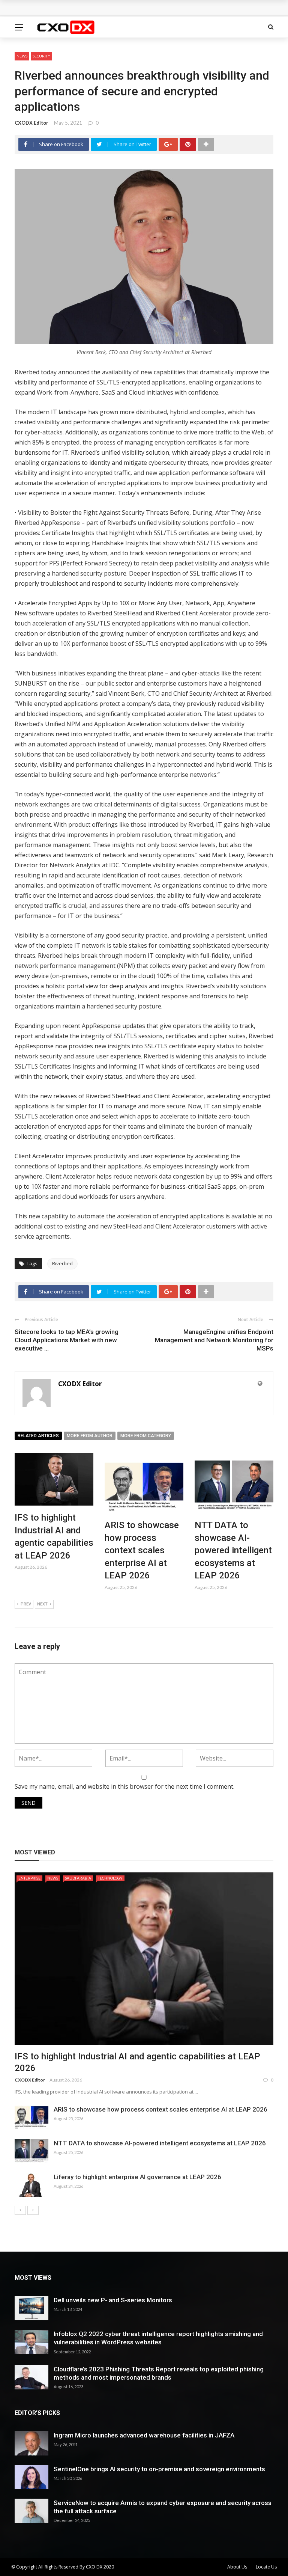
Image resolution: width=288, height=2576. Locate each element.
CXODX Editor (31, 123)
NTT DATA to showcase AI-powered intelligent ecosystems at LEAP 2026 (233, 1550)
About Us (237, 2567)
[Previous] (20, 2210)
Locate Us (266, 2567)
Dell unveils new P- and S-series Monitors (113, 2300)
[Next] (33, 2210)
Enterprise (29, 1878)
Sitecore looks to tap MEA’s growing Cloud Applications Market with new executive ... (67, 1340)
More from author (90, 1436)
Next (42, 1604)
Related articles (38, 1436)
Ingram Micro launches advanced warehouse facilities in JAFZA (144, 2435)
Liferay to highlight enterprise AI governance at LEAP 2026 (137, 2177)
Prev (26, 1604)
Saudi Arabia (78, 1878)
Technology (110, 1878)
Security (41, 56)
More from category (146, 1436)
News (22, 56)
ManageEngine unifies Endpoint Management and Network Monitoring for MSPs (214, 1340)
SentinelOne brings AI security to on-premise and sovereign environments (159, 2469)
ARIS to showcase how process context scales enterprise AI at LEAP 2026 (142, 1550)
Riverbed (62, 1263)
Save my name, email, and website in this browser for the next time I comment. (124, 1786)
